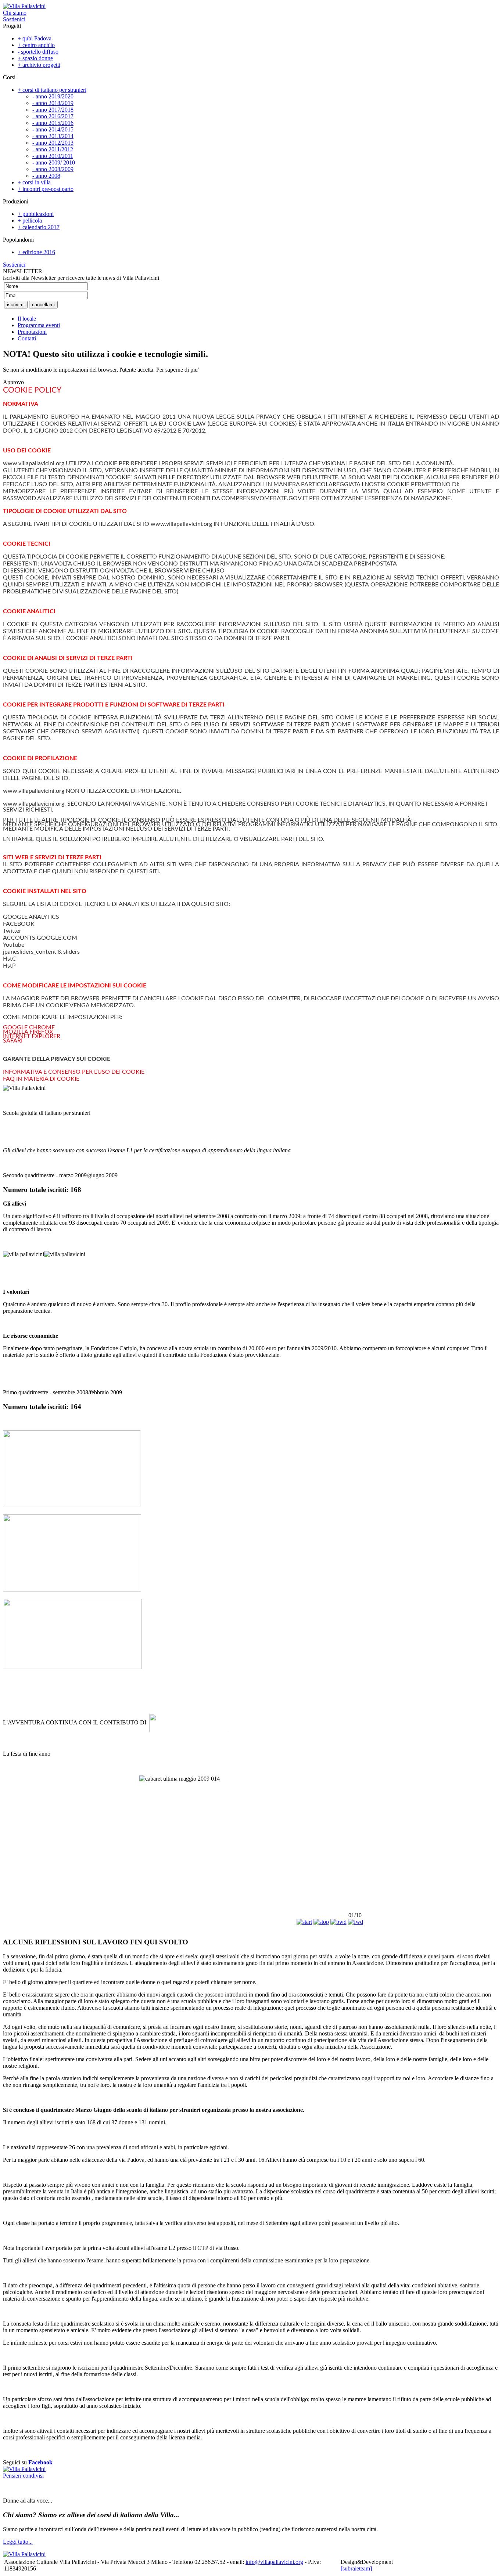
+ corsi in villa (34, 182)
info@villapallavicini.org (274, 2562)
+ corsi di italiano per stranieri (52, 90)
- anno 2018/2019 (53, 103)
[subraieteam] (356, 2568)
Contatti (27, 338)
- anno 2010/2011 (53, 156)
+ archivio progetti (39, 65)
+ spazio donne (35, 58)
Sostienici (14, 19)
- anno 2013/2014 (53, 136)
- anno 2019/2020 (53, 96)
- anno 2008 (46, 176)
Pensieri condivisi (23, 2476)
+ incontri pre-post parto (46, 189)
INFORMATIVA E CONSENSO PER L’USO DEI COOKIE (74, 1072)
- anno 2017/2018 (53, 110)
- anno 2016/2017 (53, 116)
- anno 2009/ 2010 (54, 162)
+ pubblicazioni (36, 214)
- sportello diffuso (38, 52)
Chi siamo (15, 13)
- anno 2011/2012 (53, 149)
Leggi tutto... (18, 2542)
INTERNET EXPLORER (32, 1036)
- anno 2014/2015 (53, 129)
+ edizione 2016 (36, 252)
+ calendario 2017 (39, 227)
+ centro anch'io (36, 45)
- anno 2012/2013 (53, 143)
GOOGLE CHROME (29, 1027)
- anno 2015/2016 (53, 123)
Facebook (40, 2462)
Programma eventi (39, 325)
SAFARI (13, 1041)
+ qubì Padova (35, 38)
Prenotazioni (32, 332)
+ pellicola (30, 221)
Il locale (27, 319)
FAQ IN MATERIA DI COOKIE (41, 1079)
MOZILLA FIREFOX (28, 1032)
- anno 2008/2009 (53, 169)
